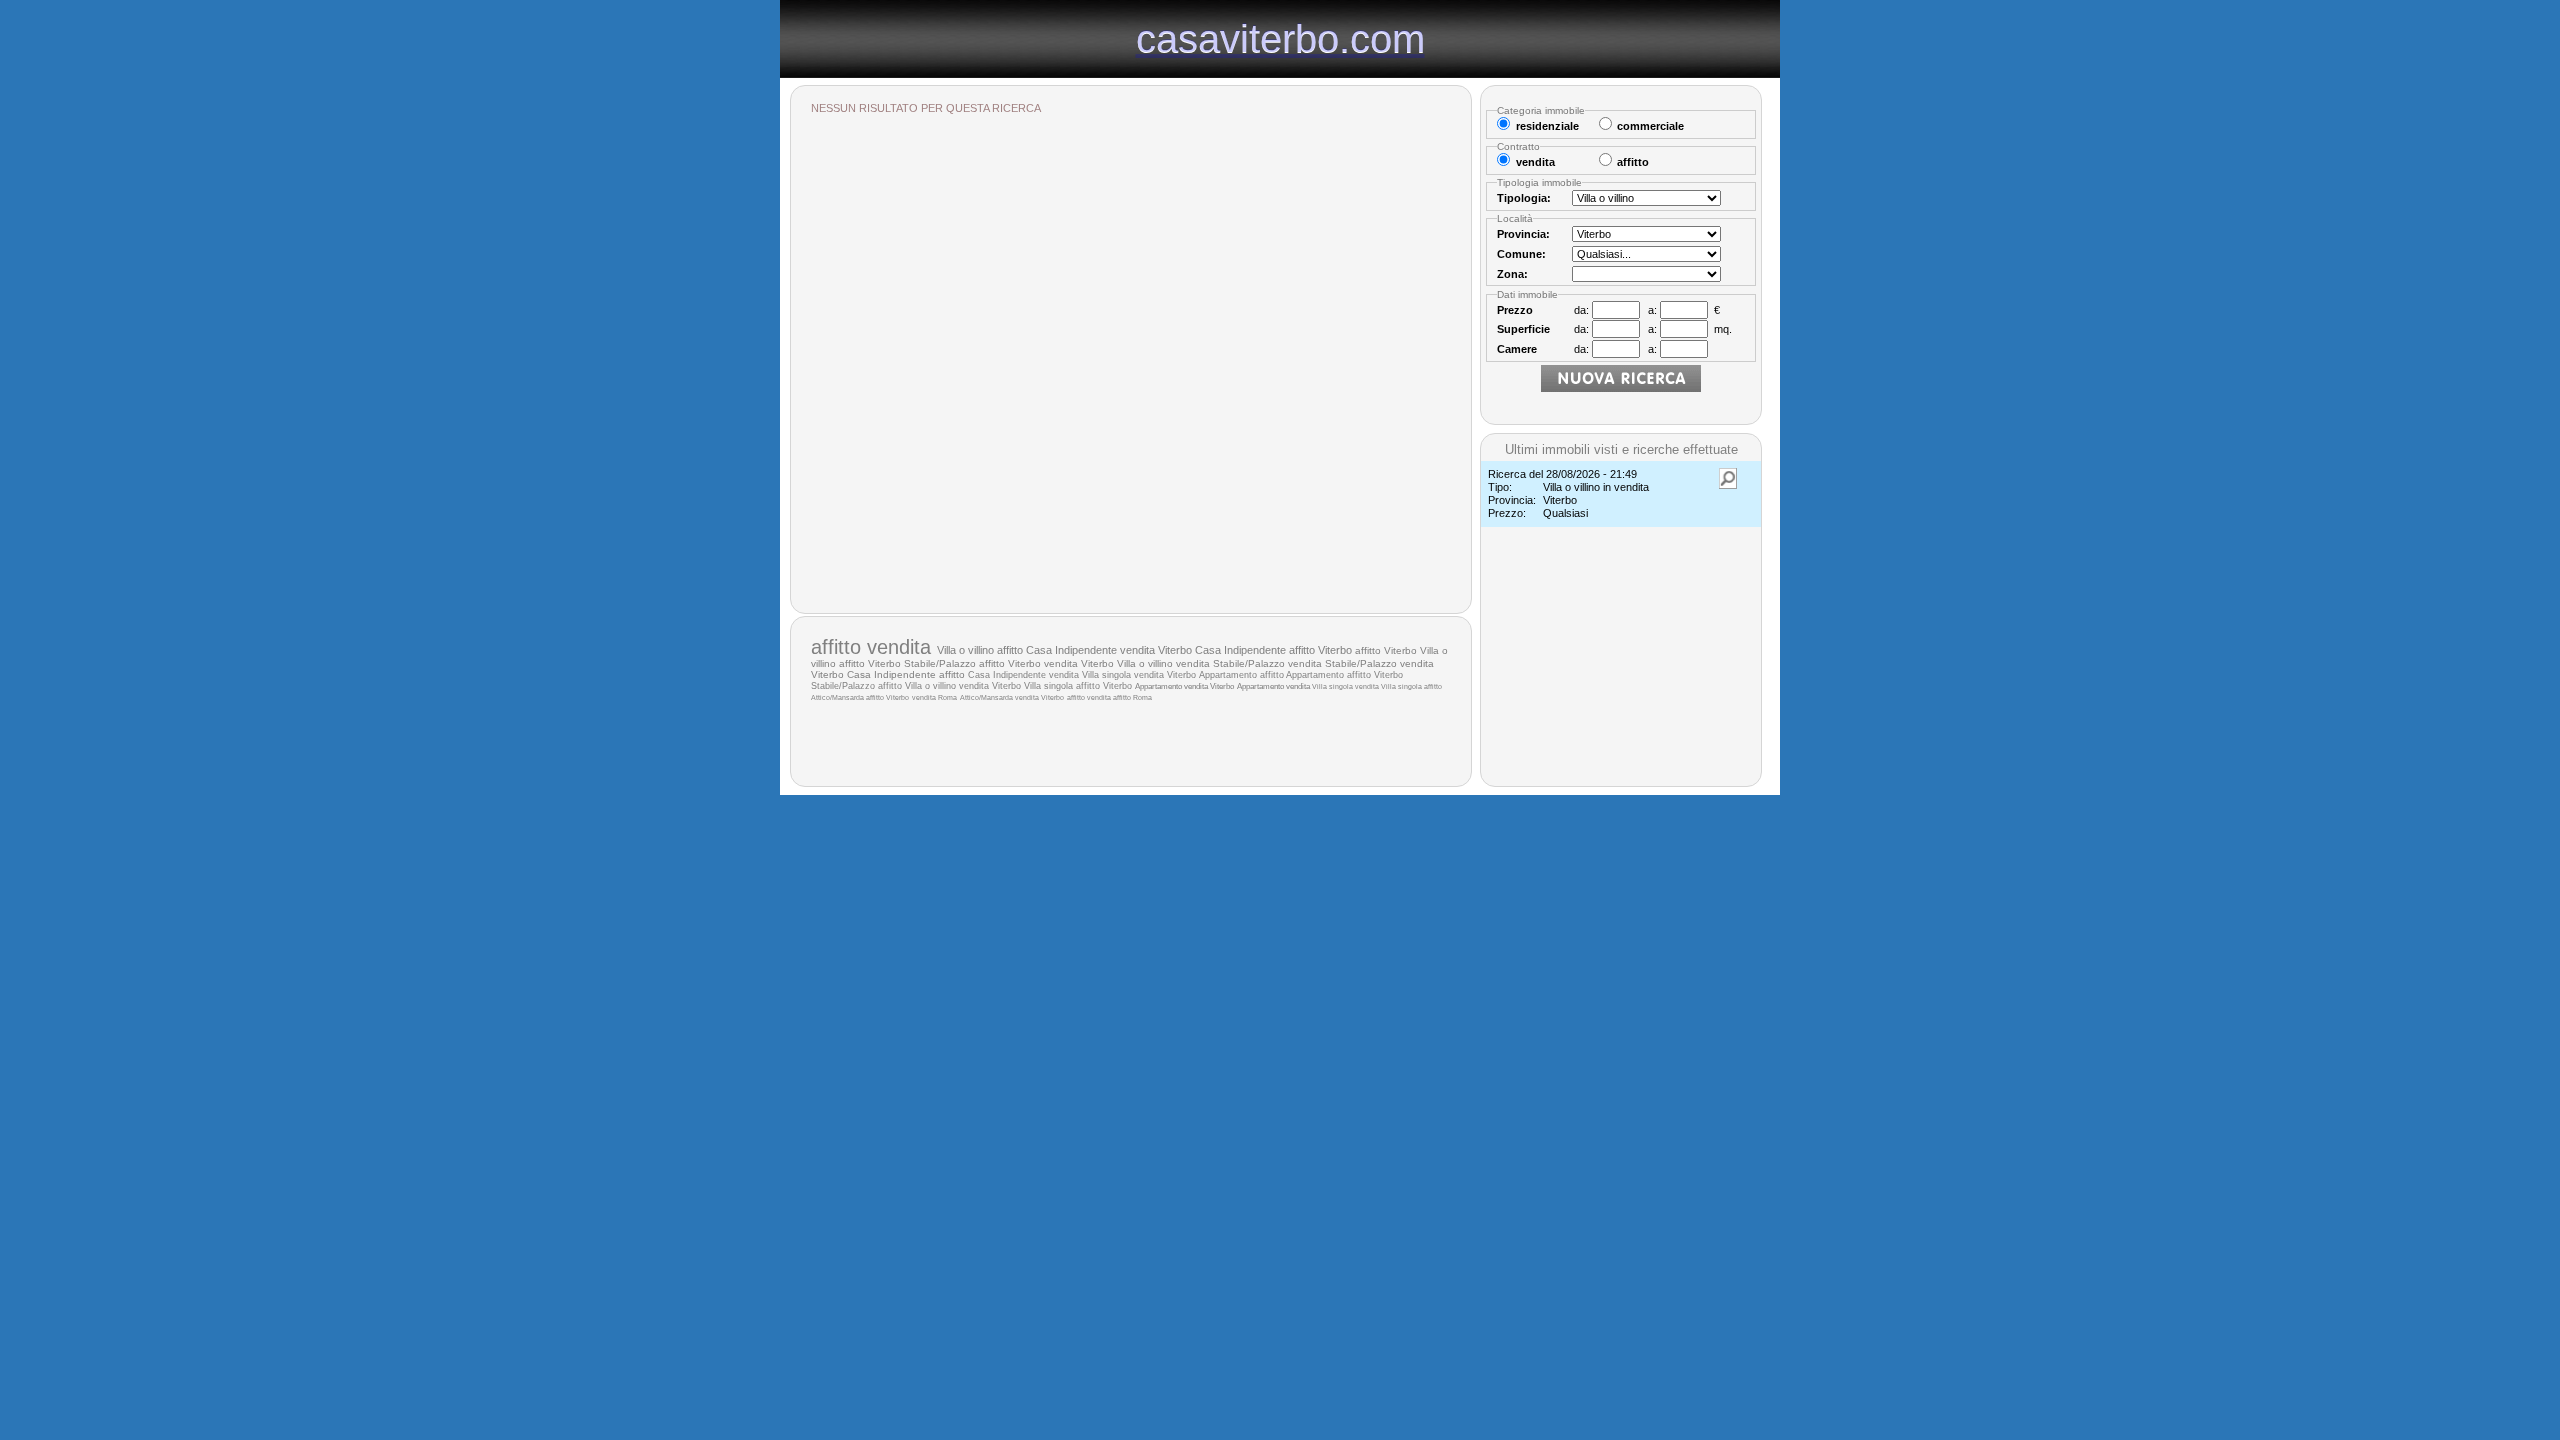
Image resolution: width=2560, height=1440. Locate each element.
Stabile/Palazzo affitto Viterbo (972, 663)
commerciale (1650, 126)
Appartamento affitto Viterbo (1344, 675)
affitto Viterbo (1386, 650)
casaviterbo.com (1280, 38)
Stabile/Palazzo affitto (858, 686)
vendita (902, 647)
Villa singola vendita (1346, 686)
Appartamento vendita (1274, 686)
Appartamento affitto (1242, 675)
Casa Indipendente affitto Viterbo (1273, 650)
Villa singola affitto (1411, 686)
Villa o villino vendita (1165, 663)
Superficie (1523, 329)
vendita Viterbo (1079, 663)
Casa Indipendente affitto (907, 674)
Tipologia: (1524, 198)
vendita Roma (934, 697)
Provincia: (1523, 234)
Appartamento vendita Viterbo (1184, 686)
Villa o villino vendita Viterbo (963, 686)
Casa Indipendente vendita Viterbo (1109, 650)
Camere (1517, 349)
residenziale (1547, 126)
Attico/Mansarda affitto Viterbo (860, 697)
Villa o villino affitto (981, 650)
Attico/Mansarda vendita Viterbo (1012, 697)
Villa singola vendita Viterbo (1139, 675)
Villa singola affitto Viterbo (1078, 686)
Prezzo (1515, 310)
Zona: (1512, 274)
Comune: (1521, 254)
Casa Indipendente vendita (1025, 675)
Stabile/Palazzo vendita (1269, 663)
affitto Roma (1132, 697)
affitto (839, 647)
